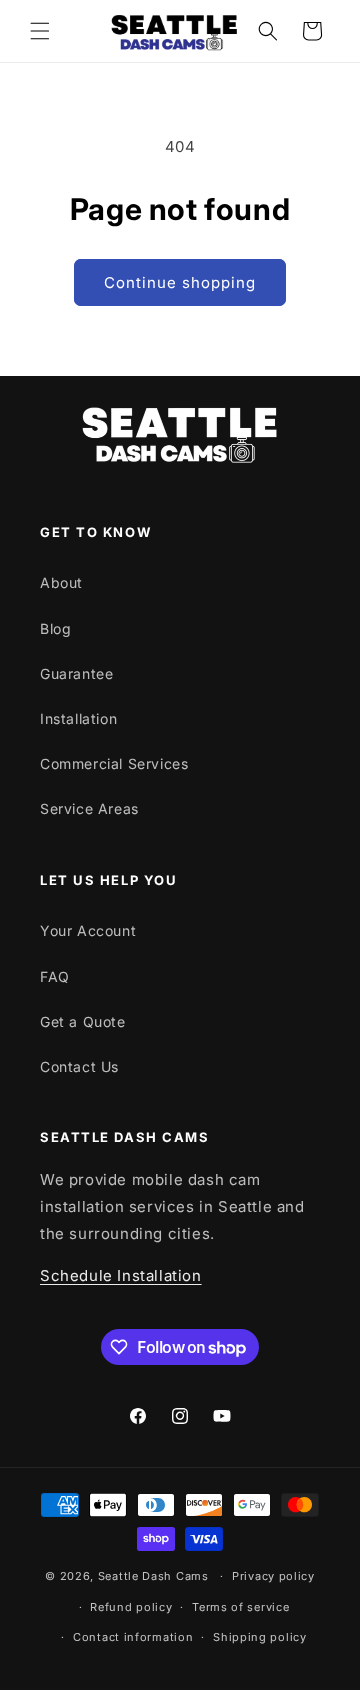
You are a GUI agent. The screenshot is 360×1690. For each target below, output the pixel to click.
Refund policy (131, 1607)
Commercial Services (114, 763)
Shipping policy (260, 1637)
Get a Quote (83, 1021)
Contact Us (79, 1066)
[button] (40, 31)
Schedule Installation (121, 1275)
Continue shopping (180, 282)
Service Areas (89, 808)
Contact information (133, 1637)
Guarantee (76, 673)
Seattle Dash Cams (155, 1576)
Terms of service (240, 1607)
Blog (55, 628)
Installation (78, 718)
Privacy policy (273, 1576)
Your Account (88, 930)
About (61, 582)
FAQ (55, 976)
